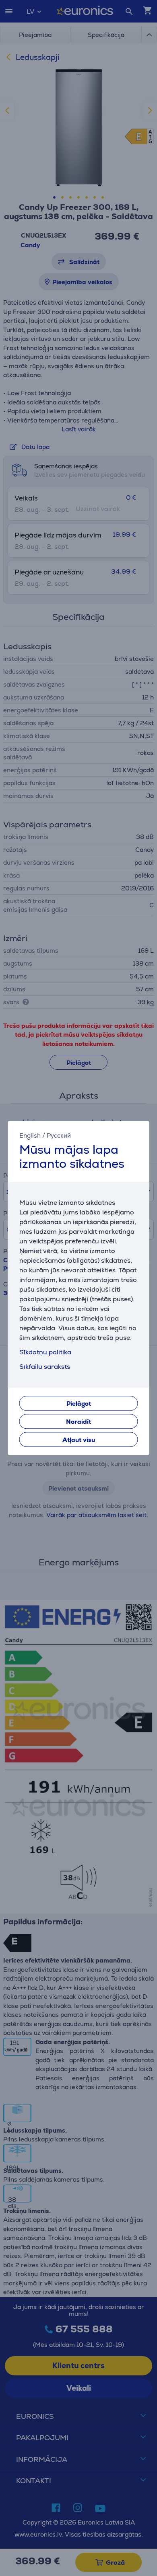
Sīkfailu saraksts (45, 1367)
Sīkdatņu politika (45, 1353)
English (30, 1135)
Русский (59, 1135)
